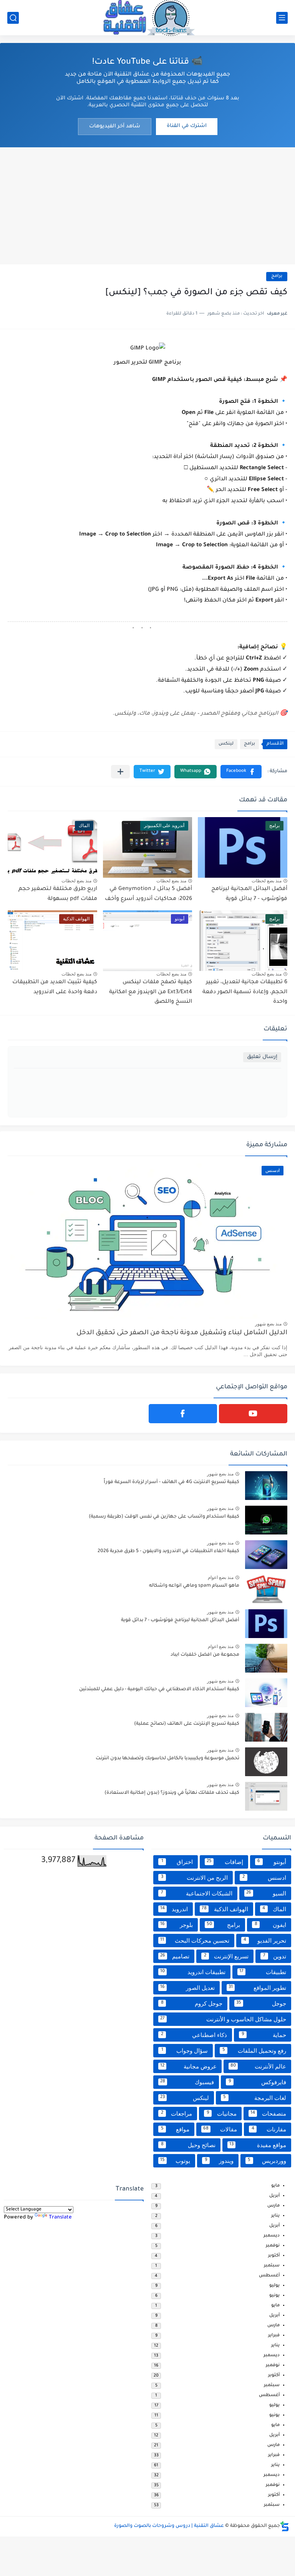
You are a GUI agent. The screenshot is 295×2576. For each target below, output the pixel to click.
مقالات (220, 2129)
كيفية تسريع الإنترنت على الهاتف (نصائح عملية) (187, 1724)
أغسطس (269, 2276)
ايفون (271, 1925)
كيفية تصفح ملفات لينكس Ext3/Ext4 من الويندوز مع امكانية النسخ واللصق (151, 992)
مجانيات (222, 2114)
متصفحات (268, 2114)
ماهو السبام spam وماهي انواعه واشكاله (194, 1586)
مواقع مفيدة (258, 2145)
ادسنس (264, 1878)
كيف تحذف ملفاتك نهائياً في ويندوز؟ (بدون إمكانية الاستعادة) (172, 1793)
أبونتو (272, 1862)
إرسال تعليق (262, 1057)
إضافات (225, 1862)
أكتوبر (274, 2256)
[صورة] (266, 1486)
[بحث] (13, 18)
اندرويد (174, 1909)
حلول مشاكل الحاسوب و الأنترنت (223, 2019)
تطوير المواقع (258, 1988)
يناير (275, 2216)
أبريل (274, 2196)
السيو (266, 1893)
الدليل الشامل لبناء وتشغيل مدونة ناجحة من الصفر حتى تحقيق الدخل (182, 1333)
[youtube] (253, 1414)
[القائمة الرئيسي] (282, 18)
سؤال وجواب (185, 2051)
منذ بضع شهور (268, 1324)
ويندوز (219, 2161)
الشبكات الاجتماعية (197, 1893)
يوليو (274, 2286)
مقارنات (269, 2129)
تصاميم (175, 1956)
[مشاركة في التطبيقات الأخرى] (120, 772)
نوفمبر (273, 2246)
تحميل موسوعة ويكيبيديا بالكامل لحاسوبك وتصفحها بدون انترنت (167, 1759)
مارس (273, 2206)
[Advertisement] (147, 205)
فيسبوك (187, 2082)
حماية (264, 2035)
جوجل (261, 2003)
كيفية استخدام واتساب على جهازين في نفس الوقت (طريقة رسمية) (164, 1517)
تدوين (275, 1956)
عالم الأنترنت (259, 2066)
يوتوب (175, 2161)
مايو (275, 2186)
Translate (60, 2218)
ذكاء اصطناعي (194, 2035)
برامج (277, 276)
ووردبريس (267, 2161)
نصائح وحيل (188, 2145)
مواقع (175, 2129)
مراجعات (177, 2114)
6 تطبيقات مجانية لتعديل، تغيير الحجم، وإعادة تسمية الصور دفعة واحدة (245, 992)
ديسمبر (272, 2236)
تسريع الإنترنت (226, 1956)
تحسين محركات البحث (195, 1941)
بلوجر (177, 1925)
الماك (274, 1909)
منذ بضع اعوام (221, 1577)
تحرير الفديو (265, 1941)
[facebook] (183, 1414)
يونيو (274, 2296)
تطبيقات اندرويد (193, 1972)
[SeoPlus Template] (285, 2526)
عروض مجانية (188, 2066)
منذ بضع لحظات (267, 881)
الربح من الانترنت (194, 1878)
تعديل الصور (187, 1988)
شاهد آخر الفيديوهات (115, 126)
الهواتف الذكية (225, 1909)
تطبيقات (263, 1972)
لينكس (226, 744)
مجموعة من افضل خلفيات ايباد (205, 1655)
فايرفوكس (258, 2082)
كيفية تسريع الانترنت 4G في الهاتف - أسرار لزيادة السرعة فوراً (172, 1482)
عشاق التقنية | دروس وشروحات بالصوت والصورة (169, 2526)
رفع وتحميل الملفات (254, 2051)
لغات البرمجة (255, 2098)
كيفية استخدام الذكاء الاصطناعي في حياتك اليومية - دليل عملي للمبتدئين (159, 1689)
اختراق (177, 1862)
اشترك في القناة (187, 126)
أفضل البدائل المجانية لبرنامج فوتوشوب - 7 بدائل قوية (180, 1620)
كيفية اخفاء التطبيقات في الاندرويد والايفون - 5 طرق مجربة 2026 (168, 1551)
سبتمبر (272, 2266)
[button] (241, 772)
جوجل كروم (192, 2003)
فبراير (274, 2336)
